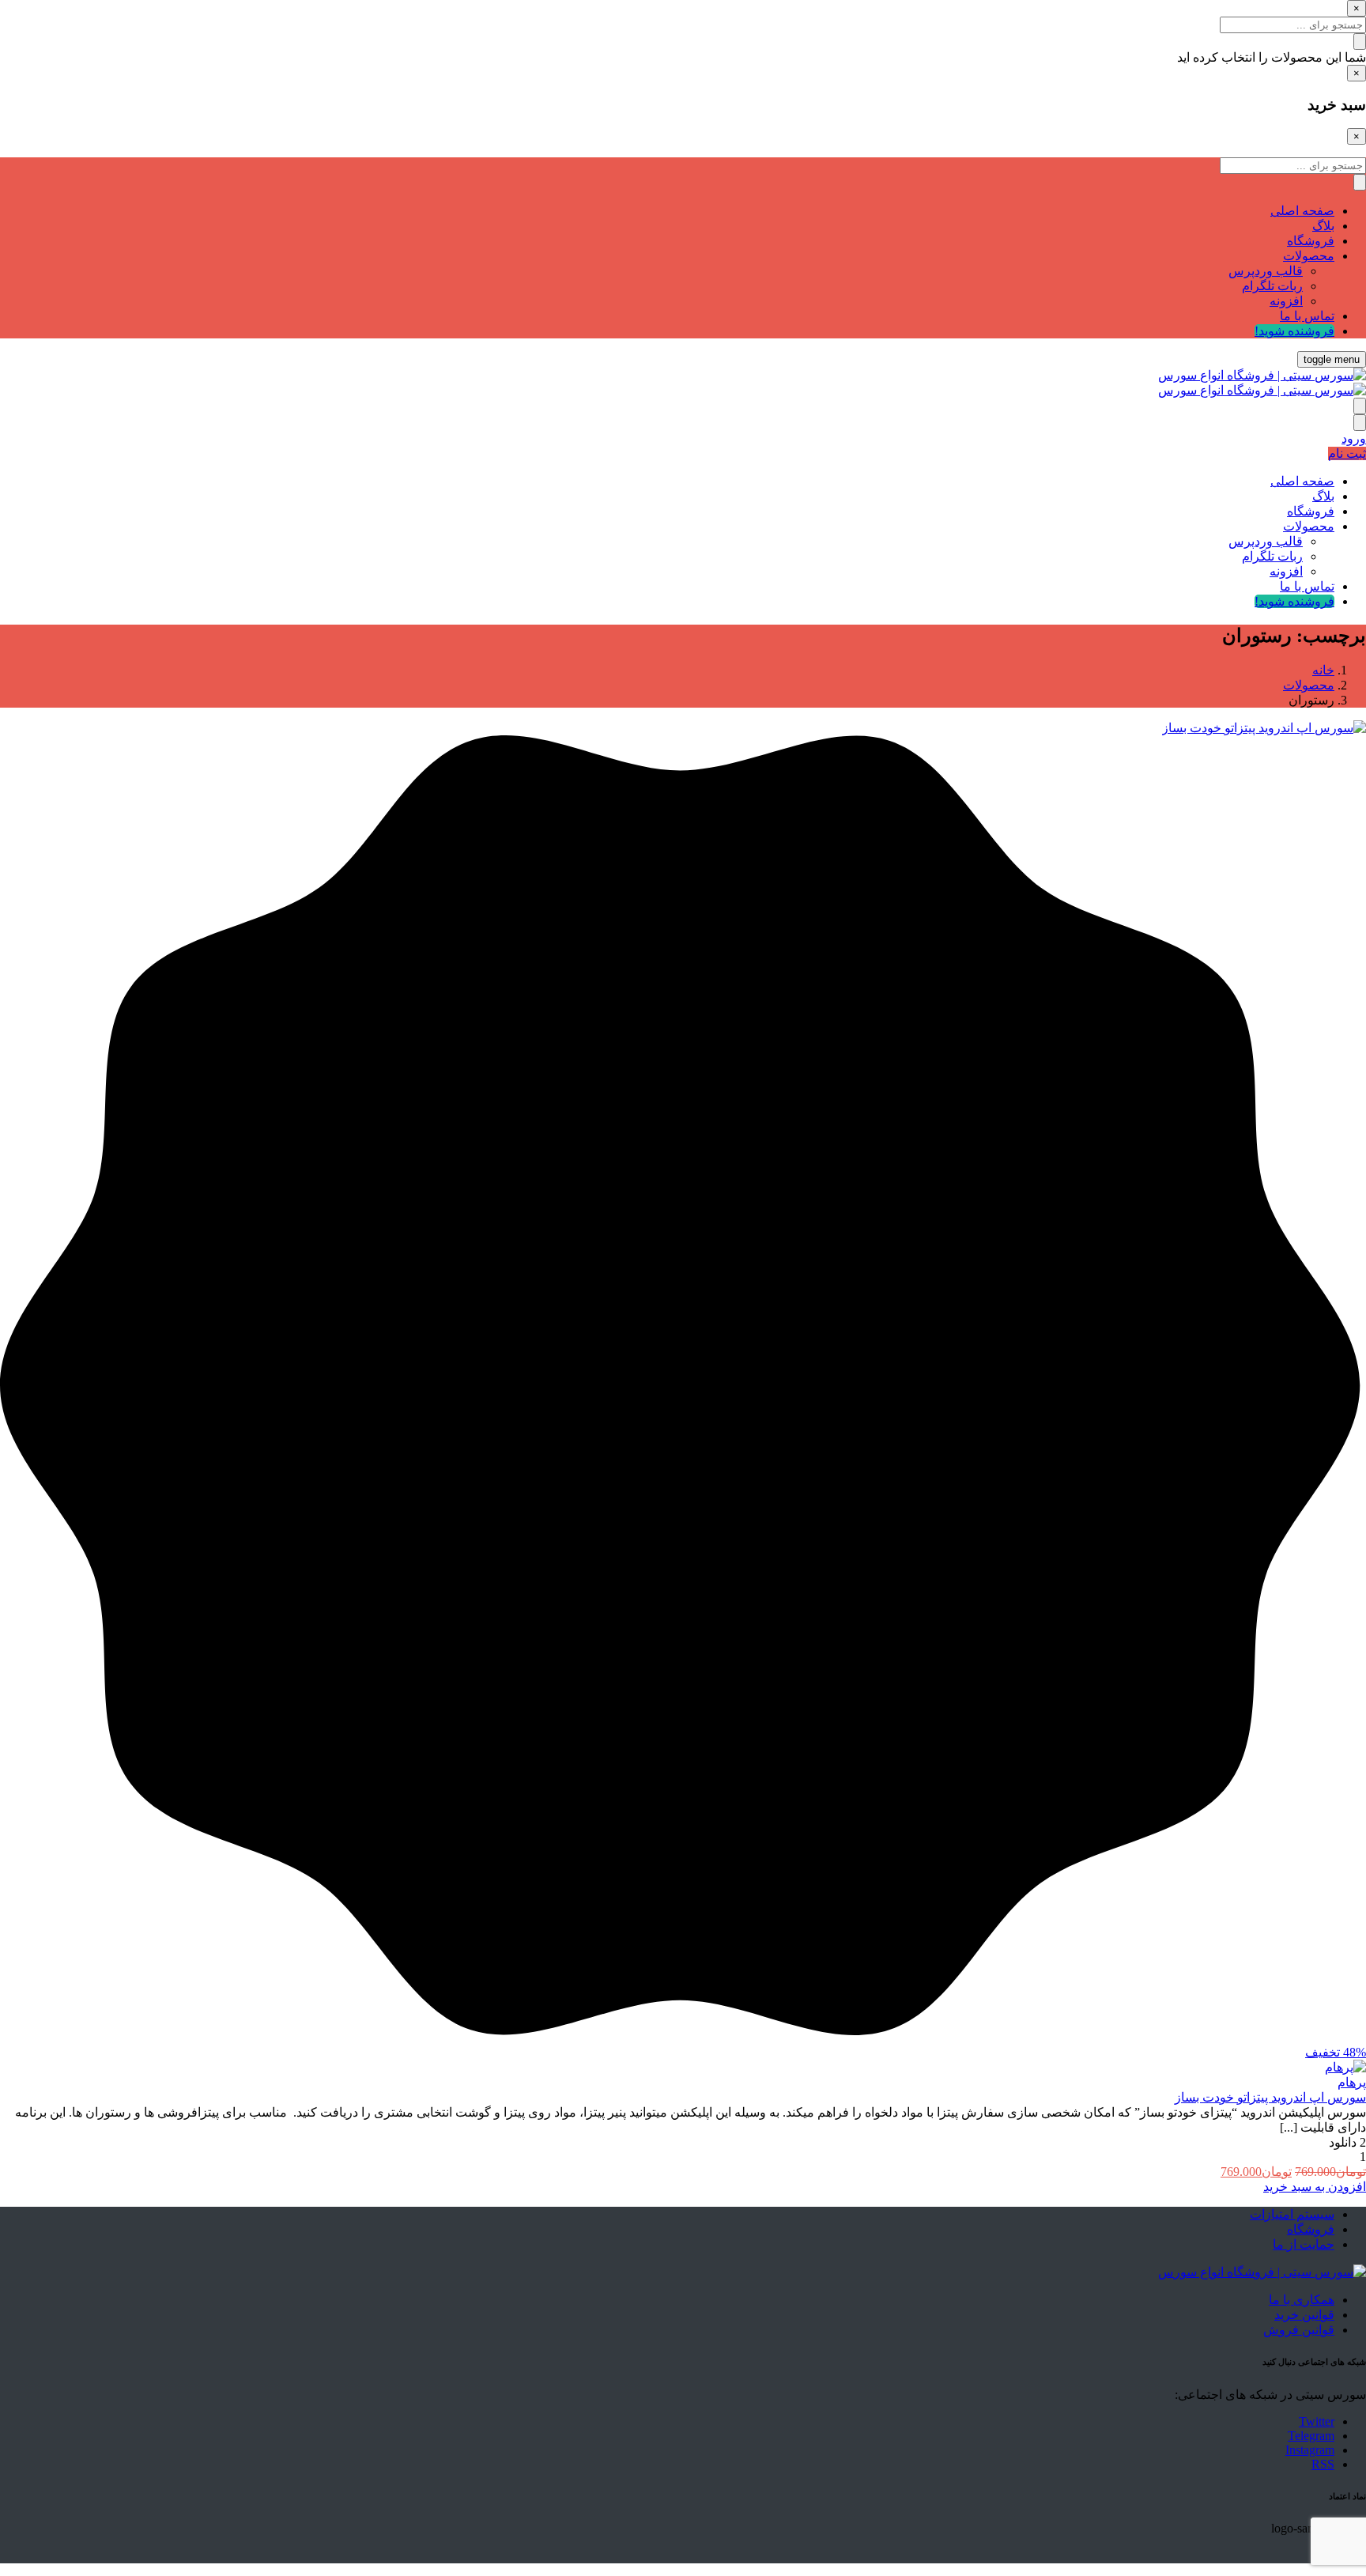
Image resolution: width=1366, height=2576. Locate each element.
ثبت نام (1347, 453)
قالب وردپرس (1266, 271)
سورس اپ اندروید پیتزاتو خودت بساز (1270, 2097)
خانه (1323, 670)
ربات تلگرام (1272, 286)
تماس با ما (1307, 316)
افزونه (1286, 301)
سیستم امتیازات (1292, 2214)
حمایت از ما (1304, 2244)
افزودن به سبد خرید (1315, 2187)
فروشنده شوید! (1294, 331)
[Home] (1262, 2272)
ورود (1354, 438)
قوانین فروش (1299, 2330)
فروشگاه (1311, 241)
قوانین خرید (1304, 2315)
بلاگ (1323, 226)
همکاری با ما (1302, 2300)
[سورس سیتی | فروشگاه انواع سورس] (1262, 375)
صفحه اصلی (1302, 211)
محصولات (1309, 256)
